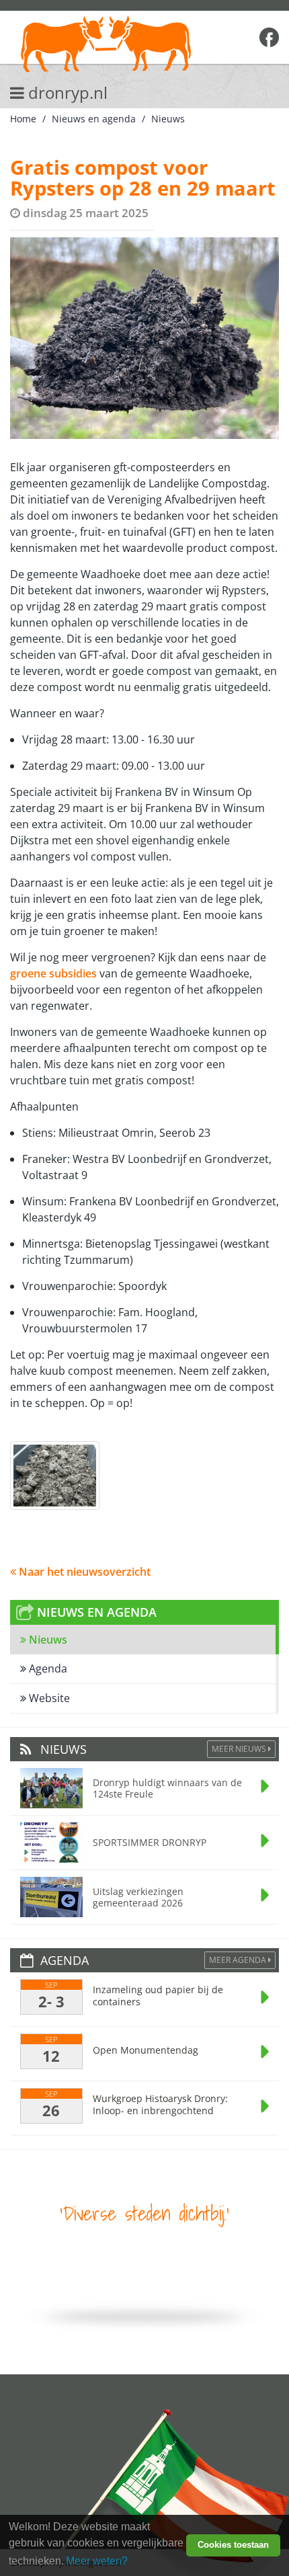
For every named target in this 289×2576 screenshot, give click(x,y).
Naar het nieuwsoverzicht (83, 1572)
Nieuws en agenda (94, 119)
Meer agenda (239, 1960)
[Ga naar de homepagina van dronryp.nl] (120, 45)
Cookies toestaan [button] (233, 2545)
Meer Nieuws (240, 1749)
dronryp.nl (66, 92)
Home (23, 119)
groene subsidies (53, 973)
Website (48, 1698)
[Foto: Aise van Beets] (55, 1476)
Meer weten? (97, 2561)
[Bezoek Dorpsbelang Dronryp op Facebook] (269, 37)
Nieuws (168, 119)
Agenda (47, 1668)
